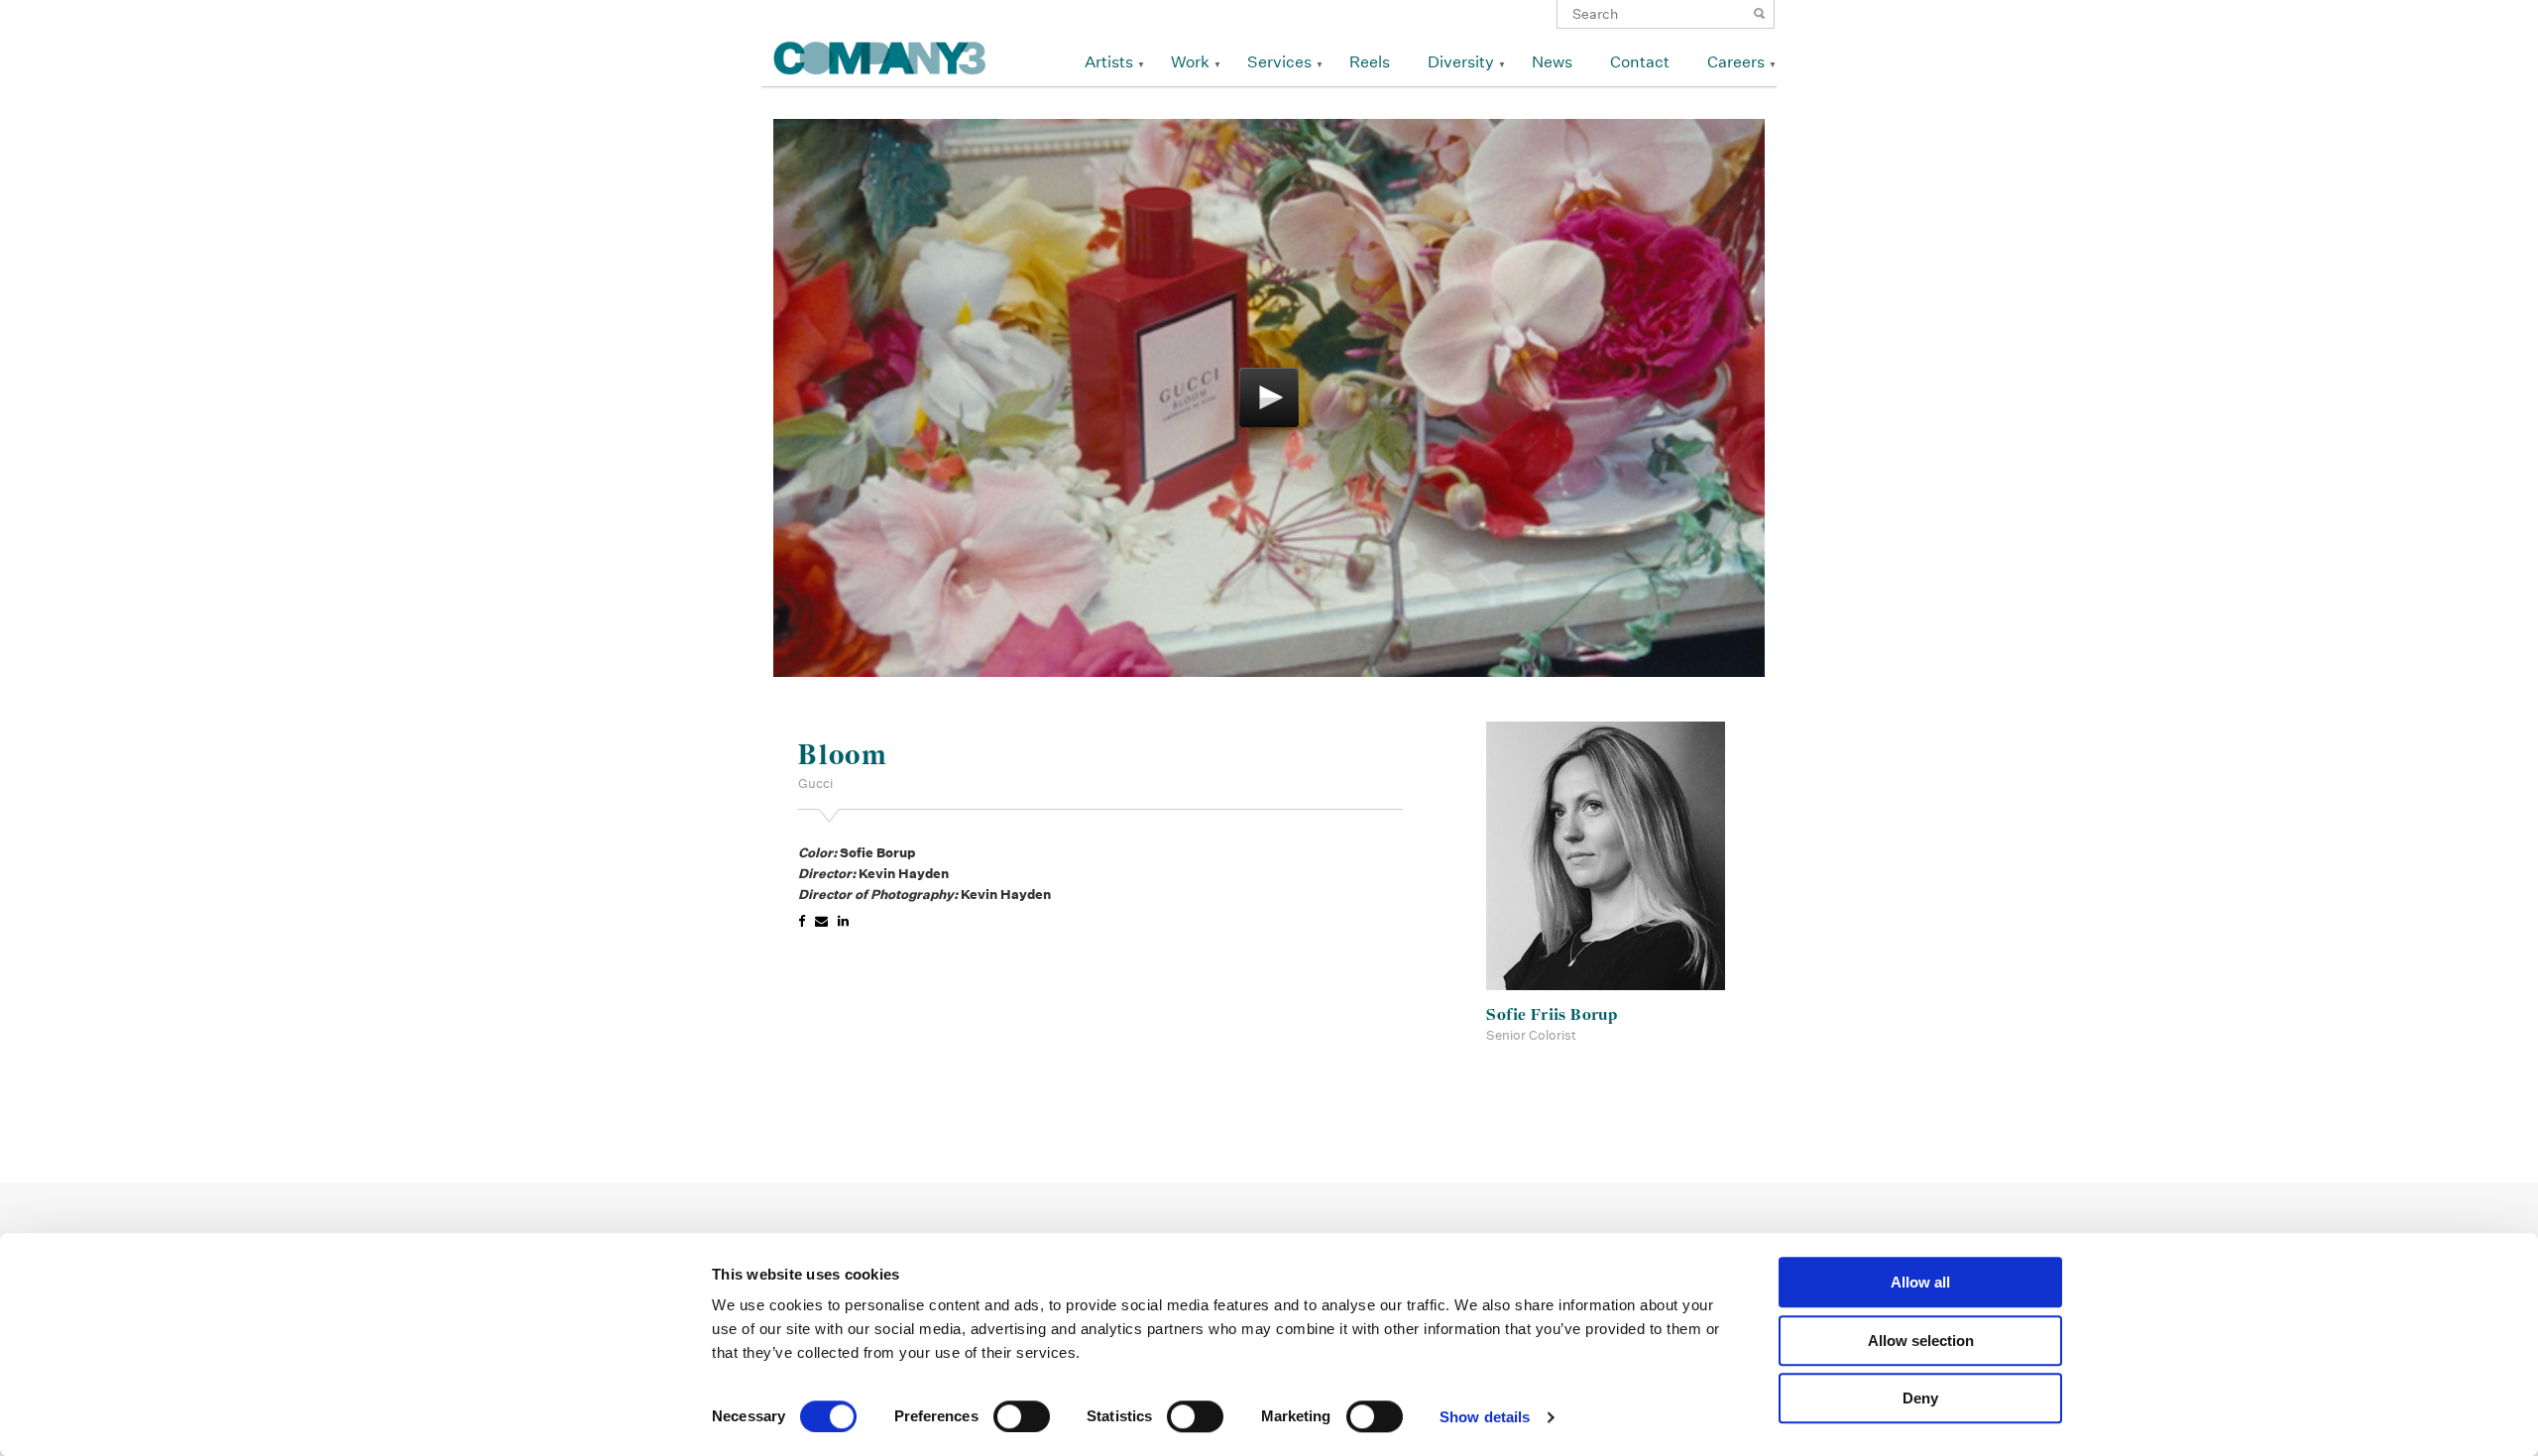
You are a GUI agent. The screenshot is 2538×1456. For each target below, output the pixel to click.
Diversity (1461, 62)
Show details (1485, 1417)
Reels (1370, 62)
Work (1190, 62)
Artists (1109, 62)
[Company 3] (880, 55)
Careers (1736, 62)
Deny (1920, 1398)
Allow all (1920, 1282)
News (1552, 62)
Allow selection (1921, 1341)
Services (1279, 62)
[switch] (1022, 1416)
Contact (1640, 62)
